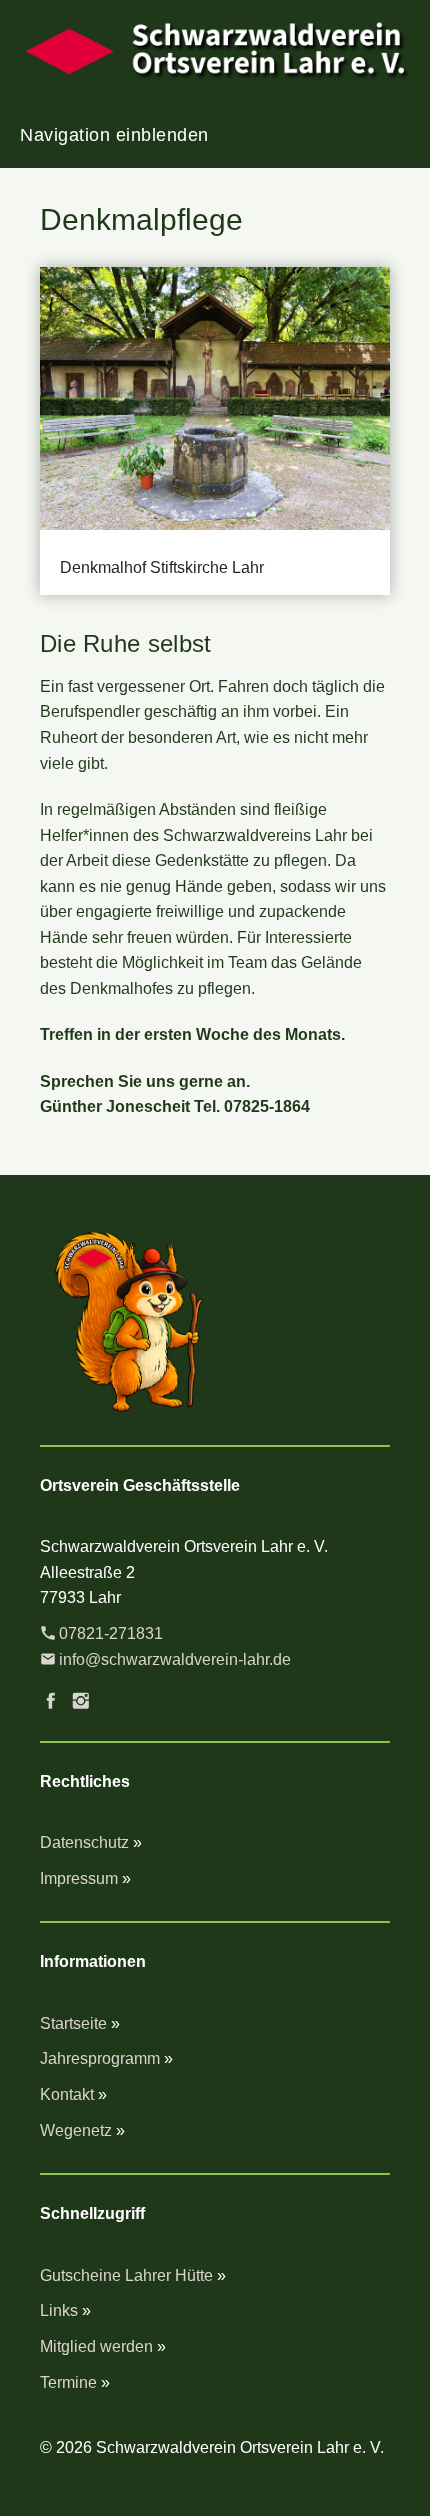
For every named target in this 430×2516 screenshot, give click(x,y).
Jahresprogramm (100, 2058)
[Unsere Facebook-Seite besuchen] (50, 1701)
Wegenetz (76, 2130)
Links (59, 2310)
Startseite (73, 2023)
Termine (68, 2382)
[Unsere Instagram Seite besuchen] (81, 1701)
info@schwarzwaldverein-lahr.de (175, 1659)
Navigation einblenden (114, 135)
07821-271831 (111, 1633)
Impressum (79, 1878)
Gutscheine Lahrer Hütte (126, 2275)
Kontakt (67, 2094)
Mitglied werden (96, 2346)
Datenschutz (84, 1842)
